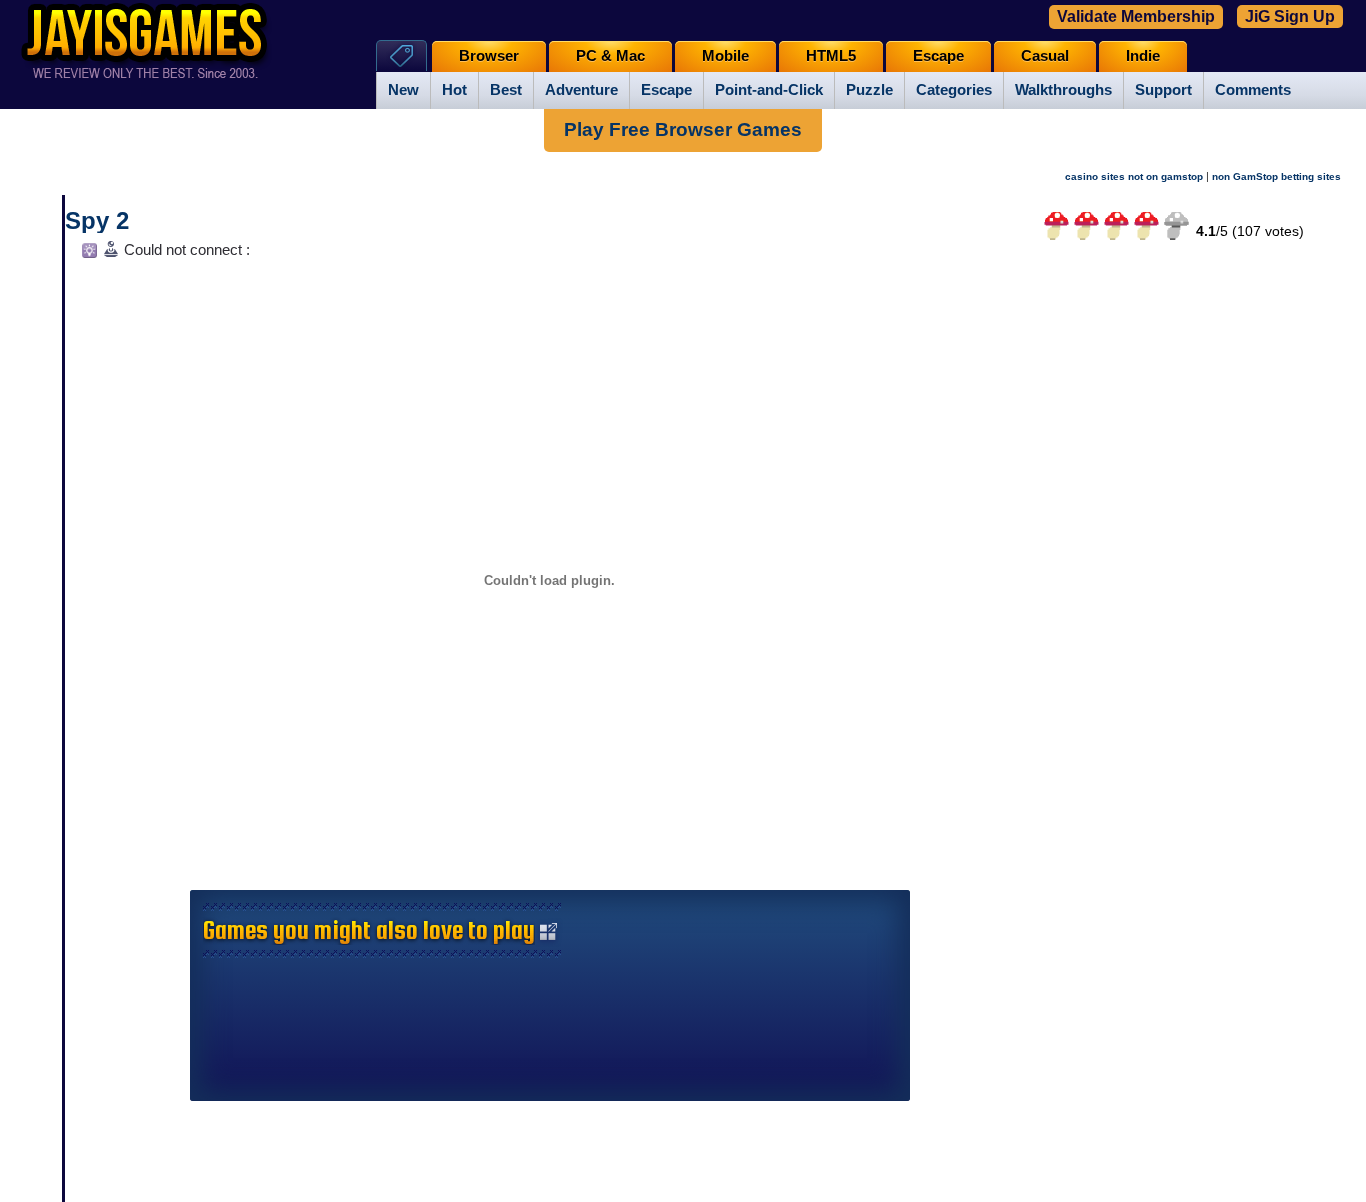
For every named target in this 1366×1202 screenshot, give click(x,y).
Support (1163, 90)
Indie (1143, 56)
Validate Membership (1136, 16)
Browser (489, 56)
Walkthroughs (1063, 90)
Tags (401, 55)
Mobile (725, 56)
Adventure (581, 90)
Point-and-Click (769, 90)
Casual (1045, 56)
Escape (666, 90)
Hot (454, 90)
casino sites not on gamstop (1134, 176)
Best (506, 90)
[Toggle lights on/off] (87, 255)
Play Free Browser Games (683, 129)
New (403, 90)
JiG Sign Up (1290, 16)
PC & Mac (610, 56)
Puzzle (869, 90)
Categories (954, 90)
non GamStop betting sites (1276, 176)
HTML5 (831, 56)
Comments (1253, 90)
